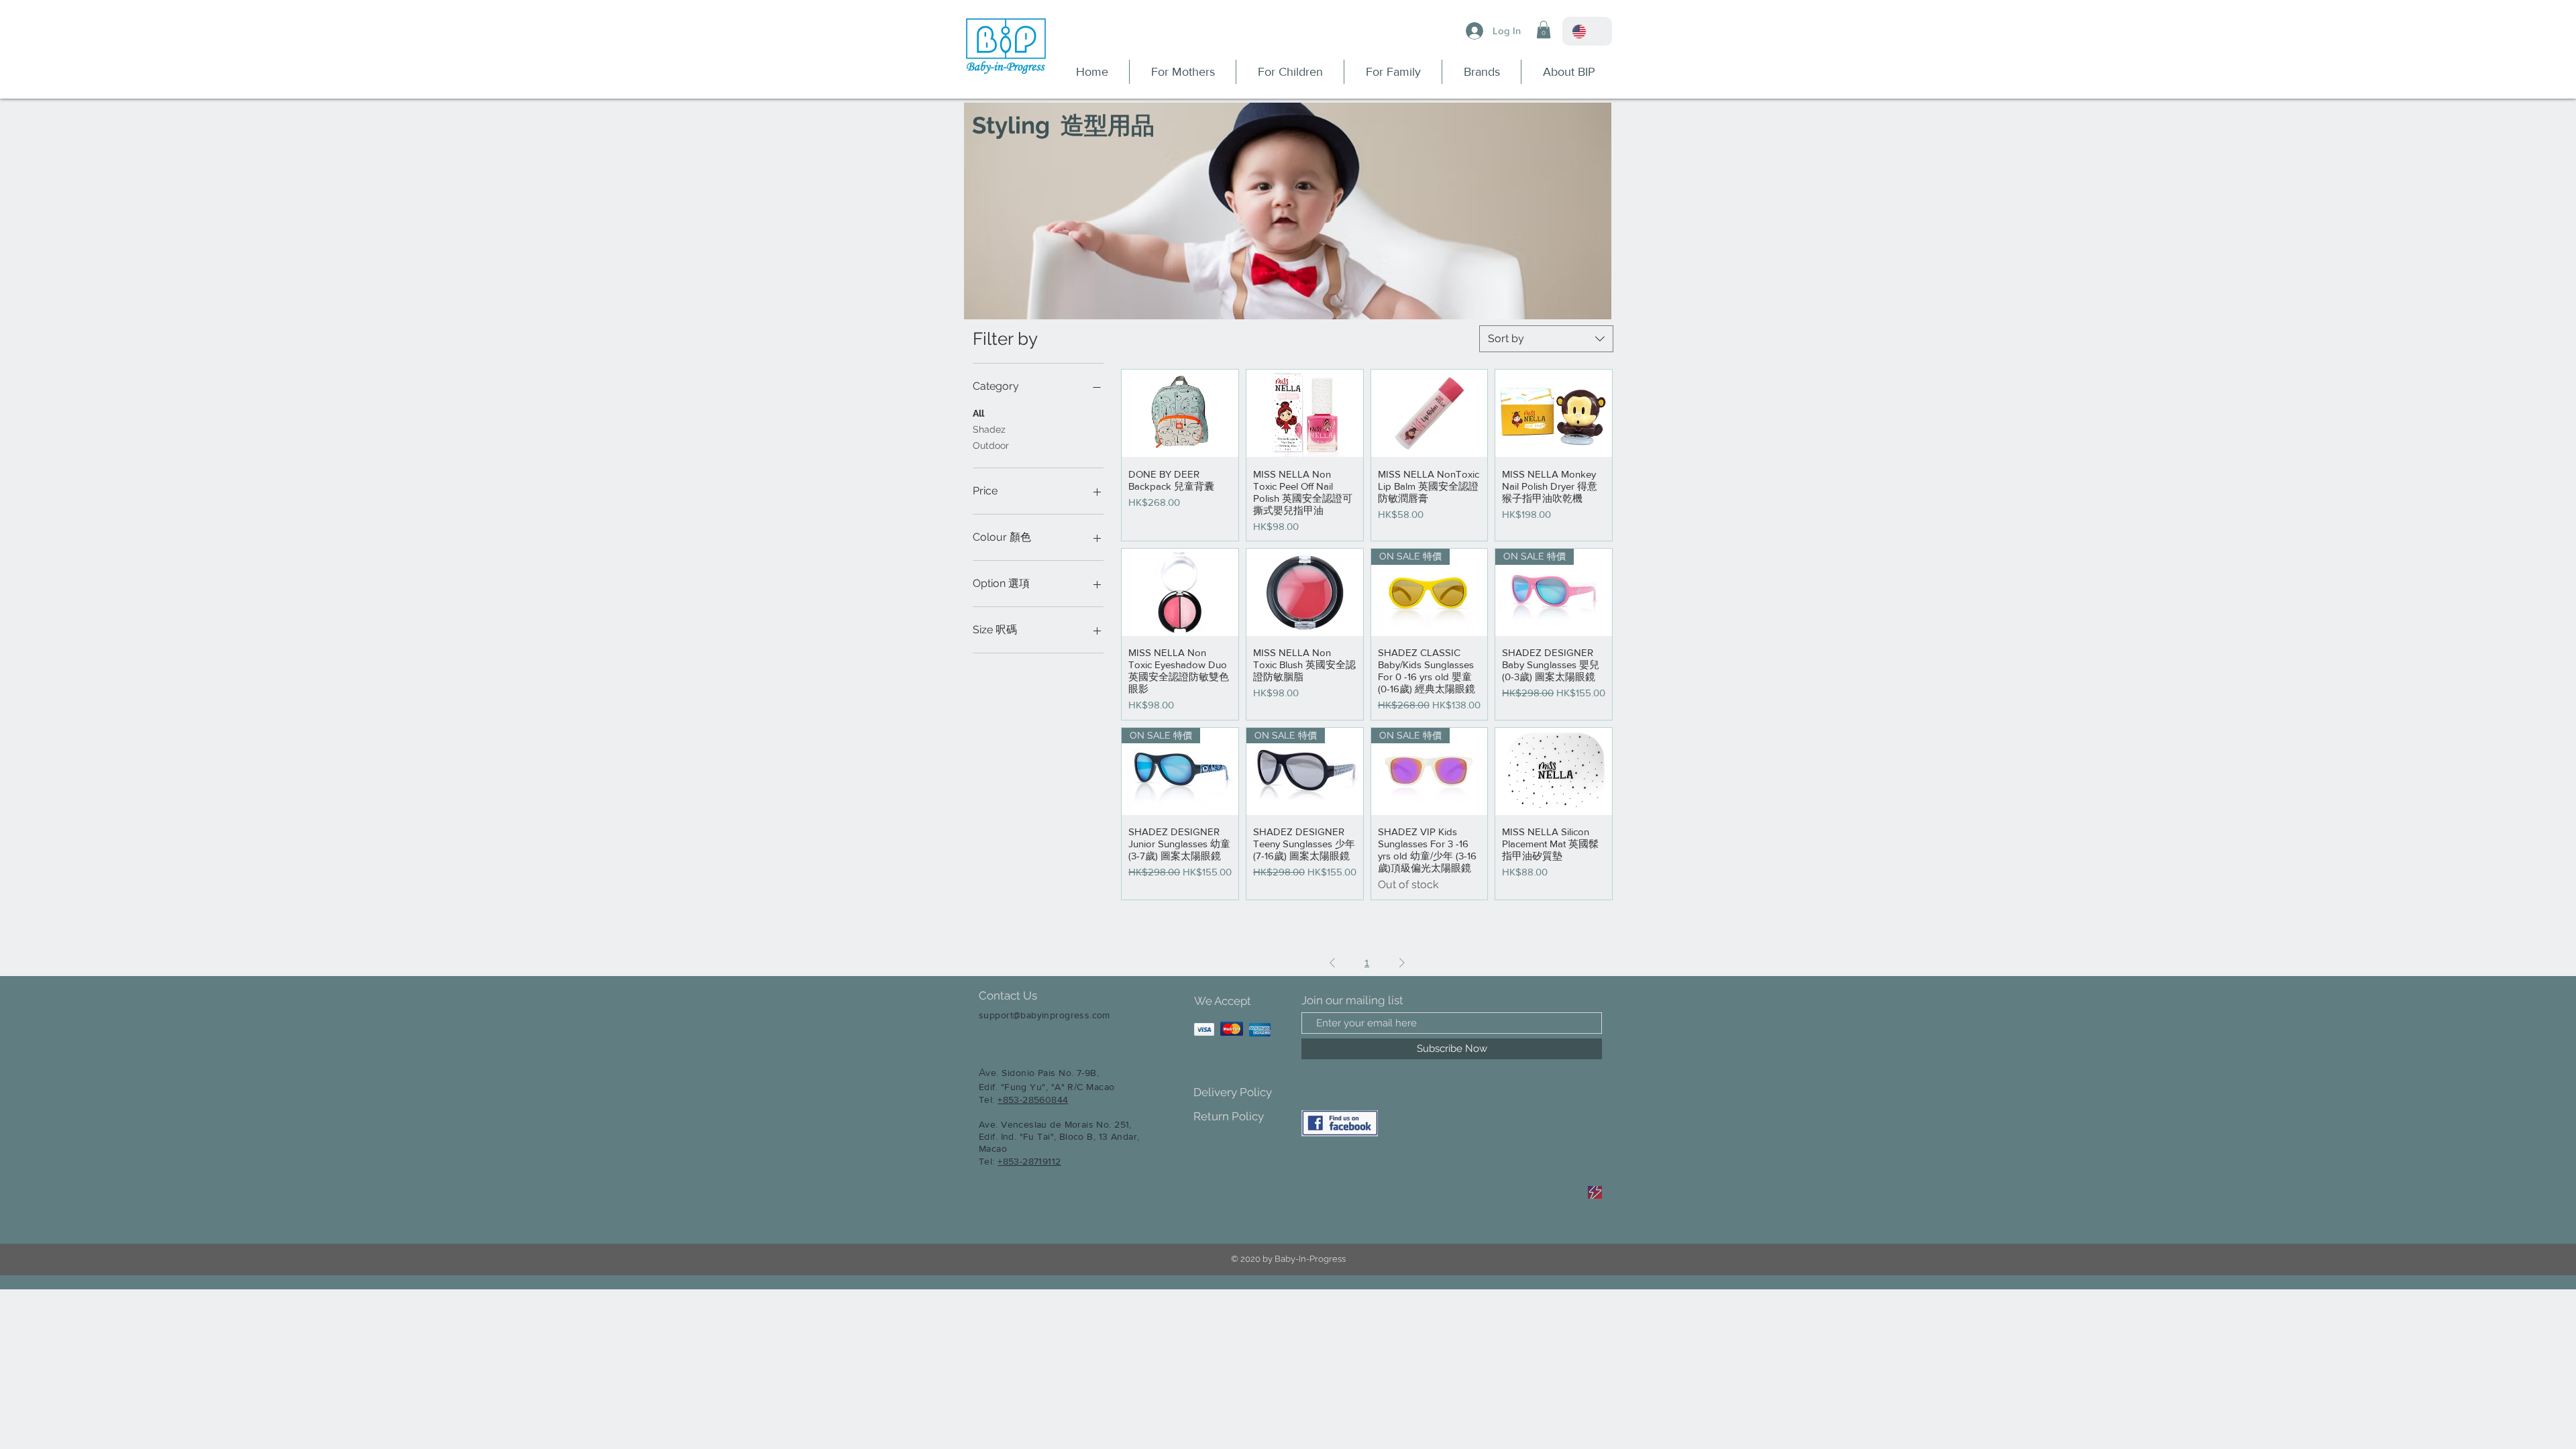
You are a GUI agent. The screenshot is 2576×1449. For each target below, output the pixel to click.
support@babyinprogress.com (1044, 1015)
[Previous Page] (1332, 963)
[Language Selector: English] (1587, 31)
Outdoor (991, 445)
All (978, 413)
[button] (1544, 30)
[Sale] (1595, 1192)
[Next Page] (1402, 963)
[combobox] (1546, 339)
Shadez (989, 429)
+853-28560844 (1033, 1099)
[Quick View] (1180, 413)
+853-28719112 (1029, 1161)
